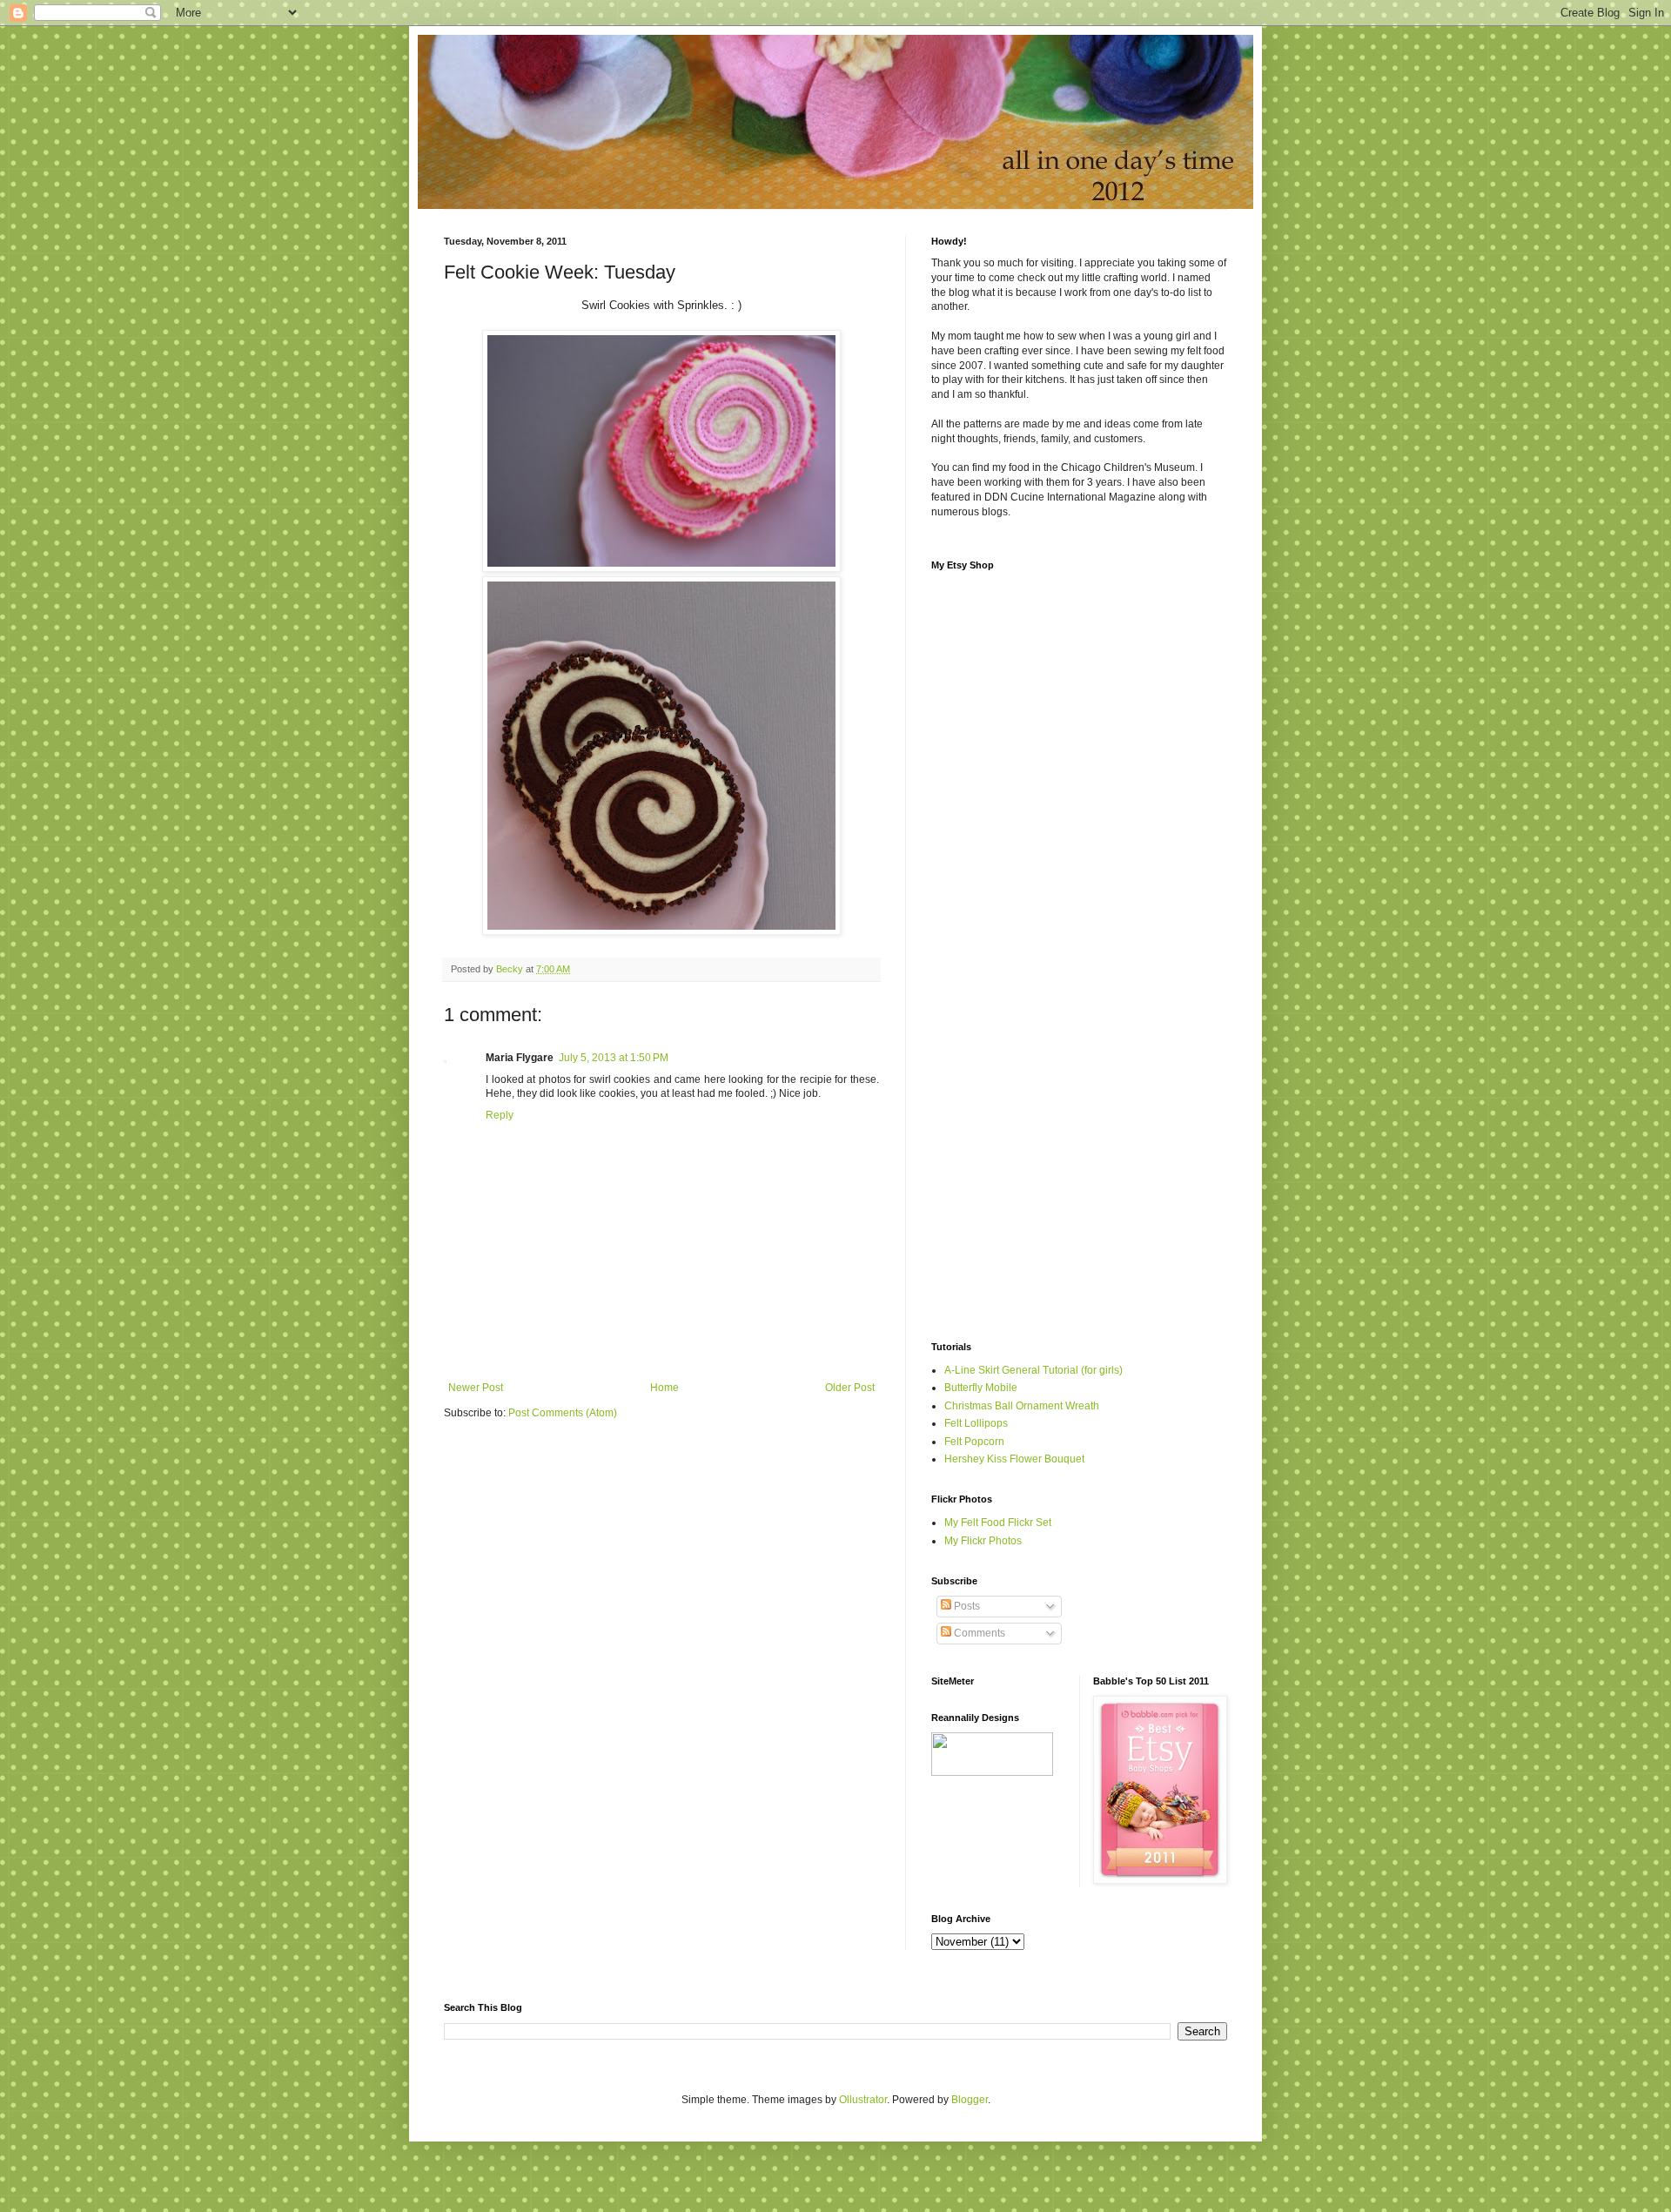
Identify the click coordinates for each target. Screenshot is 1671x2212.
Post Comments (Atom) (563, 1413)
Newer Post (476, 1388)
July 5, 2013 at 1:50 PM (614, 1058)
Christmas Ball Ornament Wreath (1022, 1406)
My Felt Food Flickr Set (998, 1523)
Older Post (850, 1388)
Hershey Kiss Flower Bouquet (1014, 1459)
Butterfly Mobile (981, 1388)
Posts (966, 1606)
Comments (978, 1633)
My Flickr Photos (983, 1541)
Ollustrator (863, 2100)
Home (664, 1388)
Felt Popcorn (974, 1442)
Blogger (970, 2100)
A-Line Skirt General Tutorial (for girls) (1033, 1370)
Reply (500, 1115)
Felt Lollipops (976, 1423)
